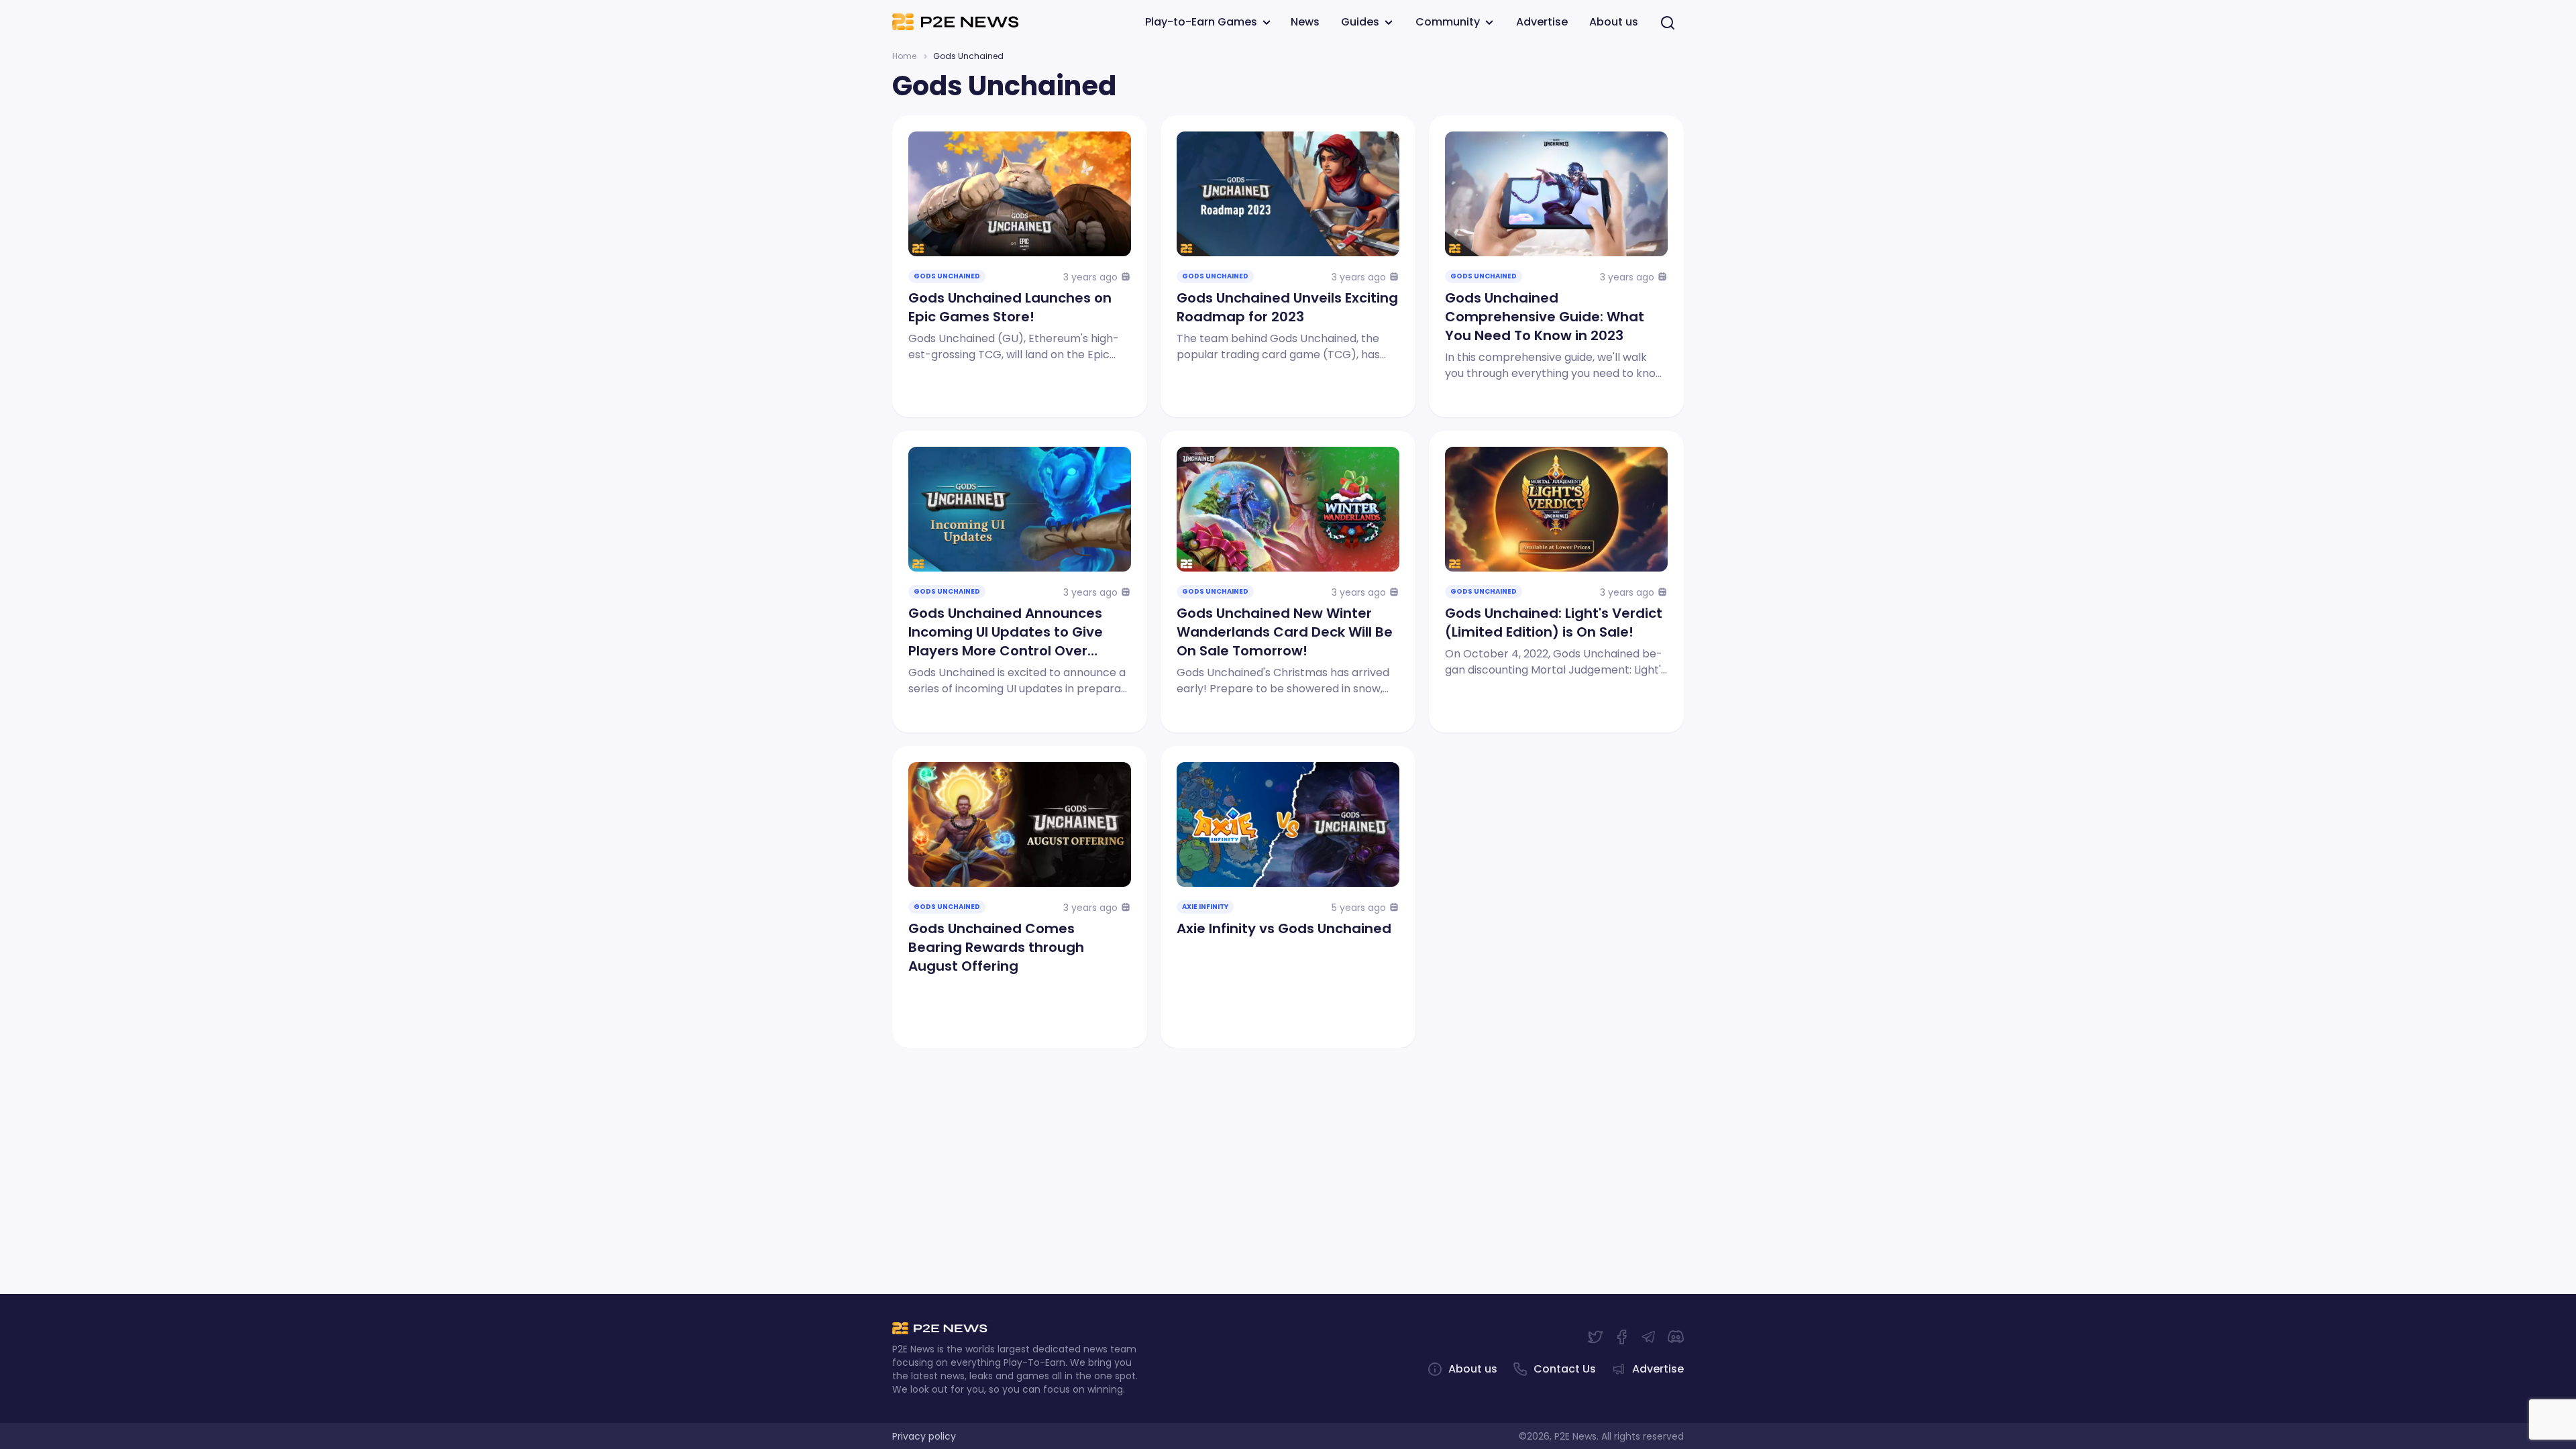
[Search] (1668, 22)
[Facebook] (1622, 1337)
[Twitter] (1595, 1337)
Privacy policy (924, 1436)
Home (904, 56)
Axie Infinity (1205, 907)
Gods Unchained (947, 276)
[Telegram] (1649, 1337)
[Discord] (1676, 1337)
